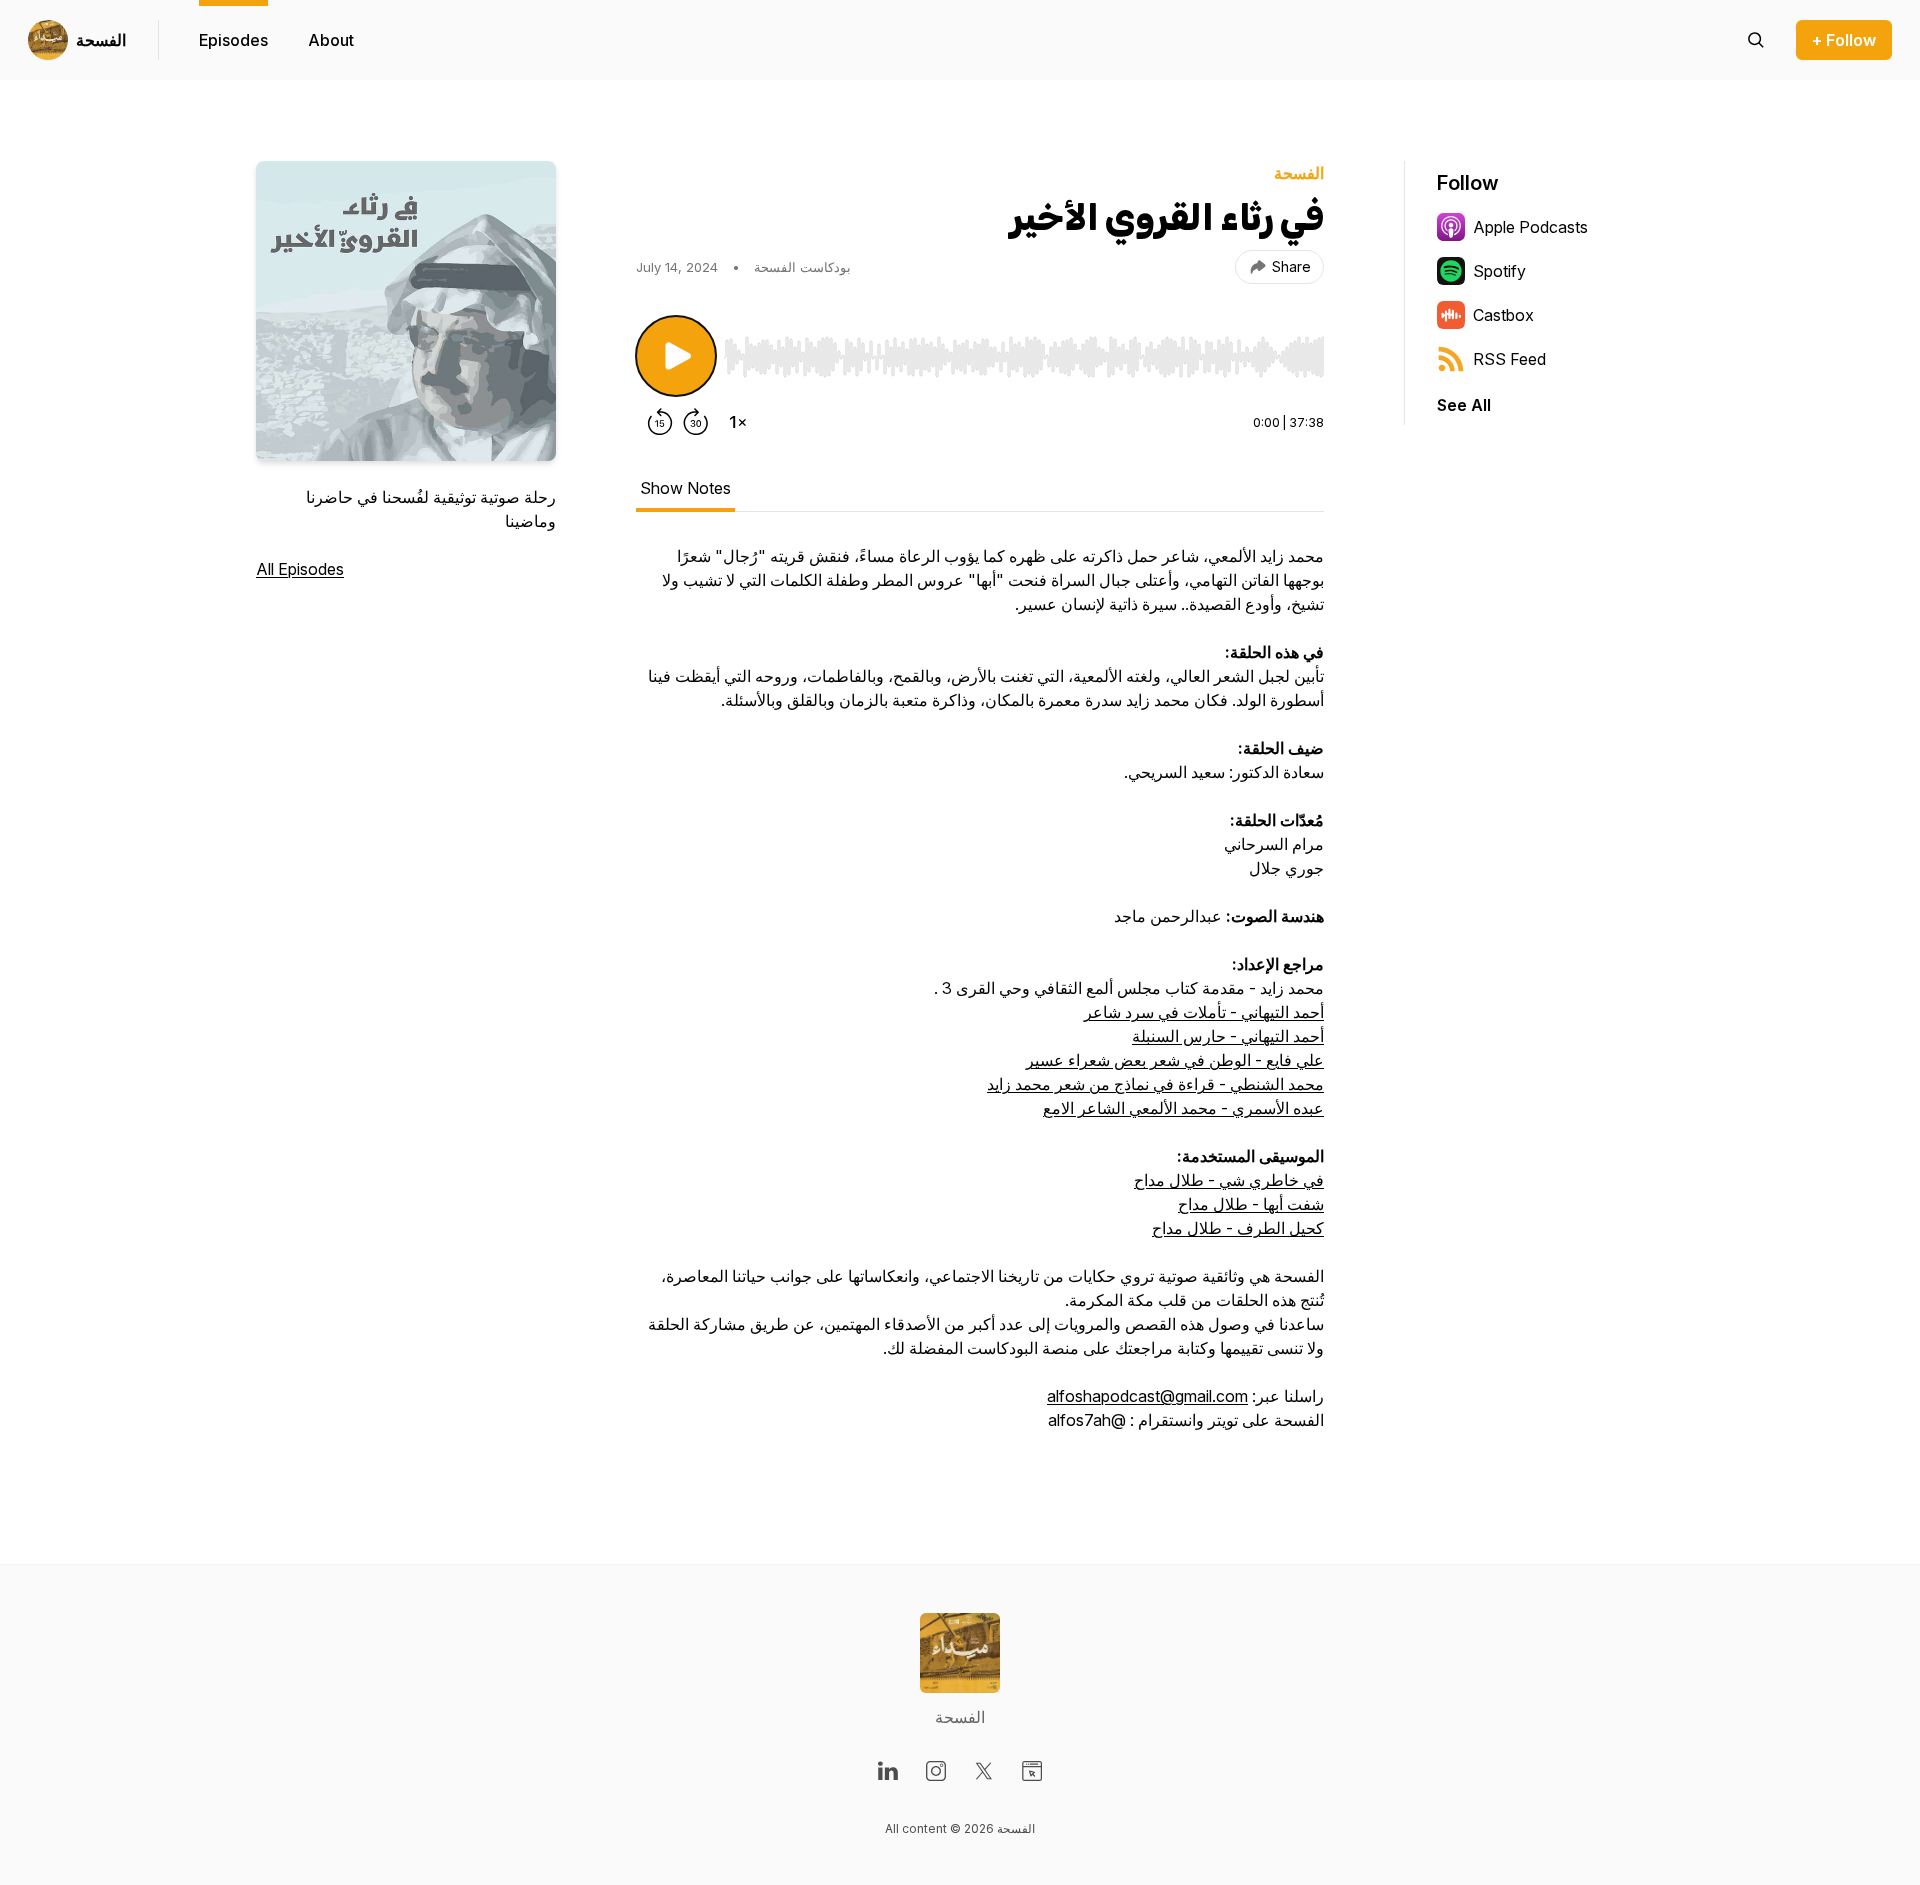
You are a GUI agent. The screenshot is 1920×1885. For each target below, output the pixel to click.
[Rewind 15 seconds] (660, 422)
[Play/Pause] (676, 356)
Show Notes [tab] (685, 488)
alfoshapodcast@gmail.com (1147, 1396)
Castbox (1503, 315)
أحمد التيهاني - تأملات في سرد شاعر (1204, 1012)
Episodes (233, 40)
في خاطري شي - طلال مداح (1229, 1180)
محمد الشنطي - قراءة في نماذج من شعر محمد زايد (1155, 1084)
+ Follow (1844, 40)
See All (1464, 405)
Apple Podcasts (1530, 227)
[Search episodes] (1756, 40)
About (331, 40)
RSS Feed (1509, 359)
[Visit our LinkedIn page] (888, 1771)
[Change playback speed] (738, 422)
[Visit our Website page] (1032, 1771)
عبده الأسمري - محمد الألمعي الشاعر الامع (1183, 1108)
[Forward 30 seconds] (696, 422)
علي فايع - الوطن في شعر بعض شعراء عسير (1175, 1060)
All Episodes (300, 569)
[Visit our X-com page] (984, 1771)
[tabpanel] (980, 998)
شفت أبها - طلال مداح (1251, 1204)
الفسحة (101, 40)
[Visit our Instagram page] (936, 1771)
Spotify (1499, 271)
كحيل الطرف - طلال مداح (1238, 1228)
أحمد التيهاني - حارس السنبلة (1228, 1036)
